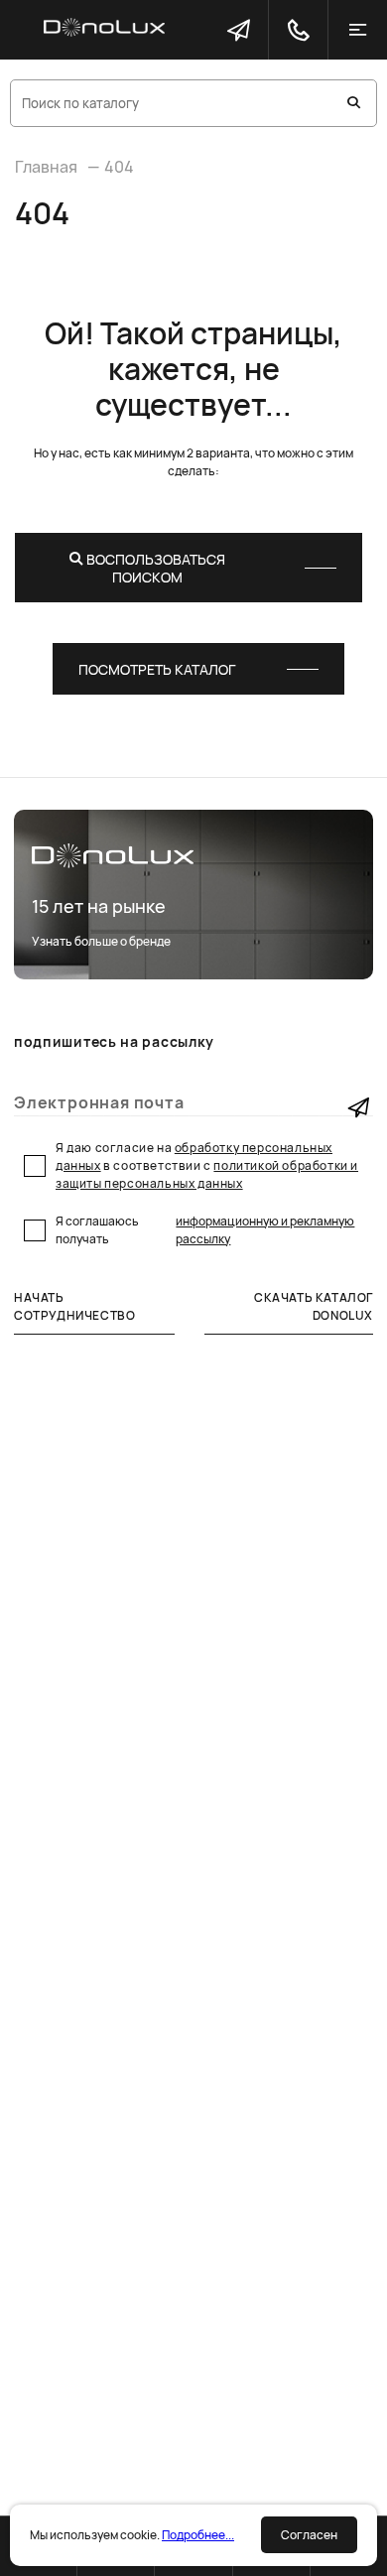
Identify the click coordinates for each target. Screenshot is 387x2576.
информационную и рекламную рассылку (265, 1230)
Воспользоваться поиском (154, 568)
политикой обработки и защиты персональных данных (207, 1174)
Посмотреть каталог (157, 669)
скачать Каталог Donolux (314, 1306)
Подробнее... (198, 2535)
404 (119, 167)
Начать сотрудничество (74, 1306)
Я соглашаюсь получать (205, 1230)
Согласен (309, 2535)
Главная (46, 167)
